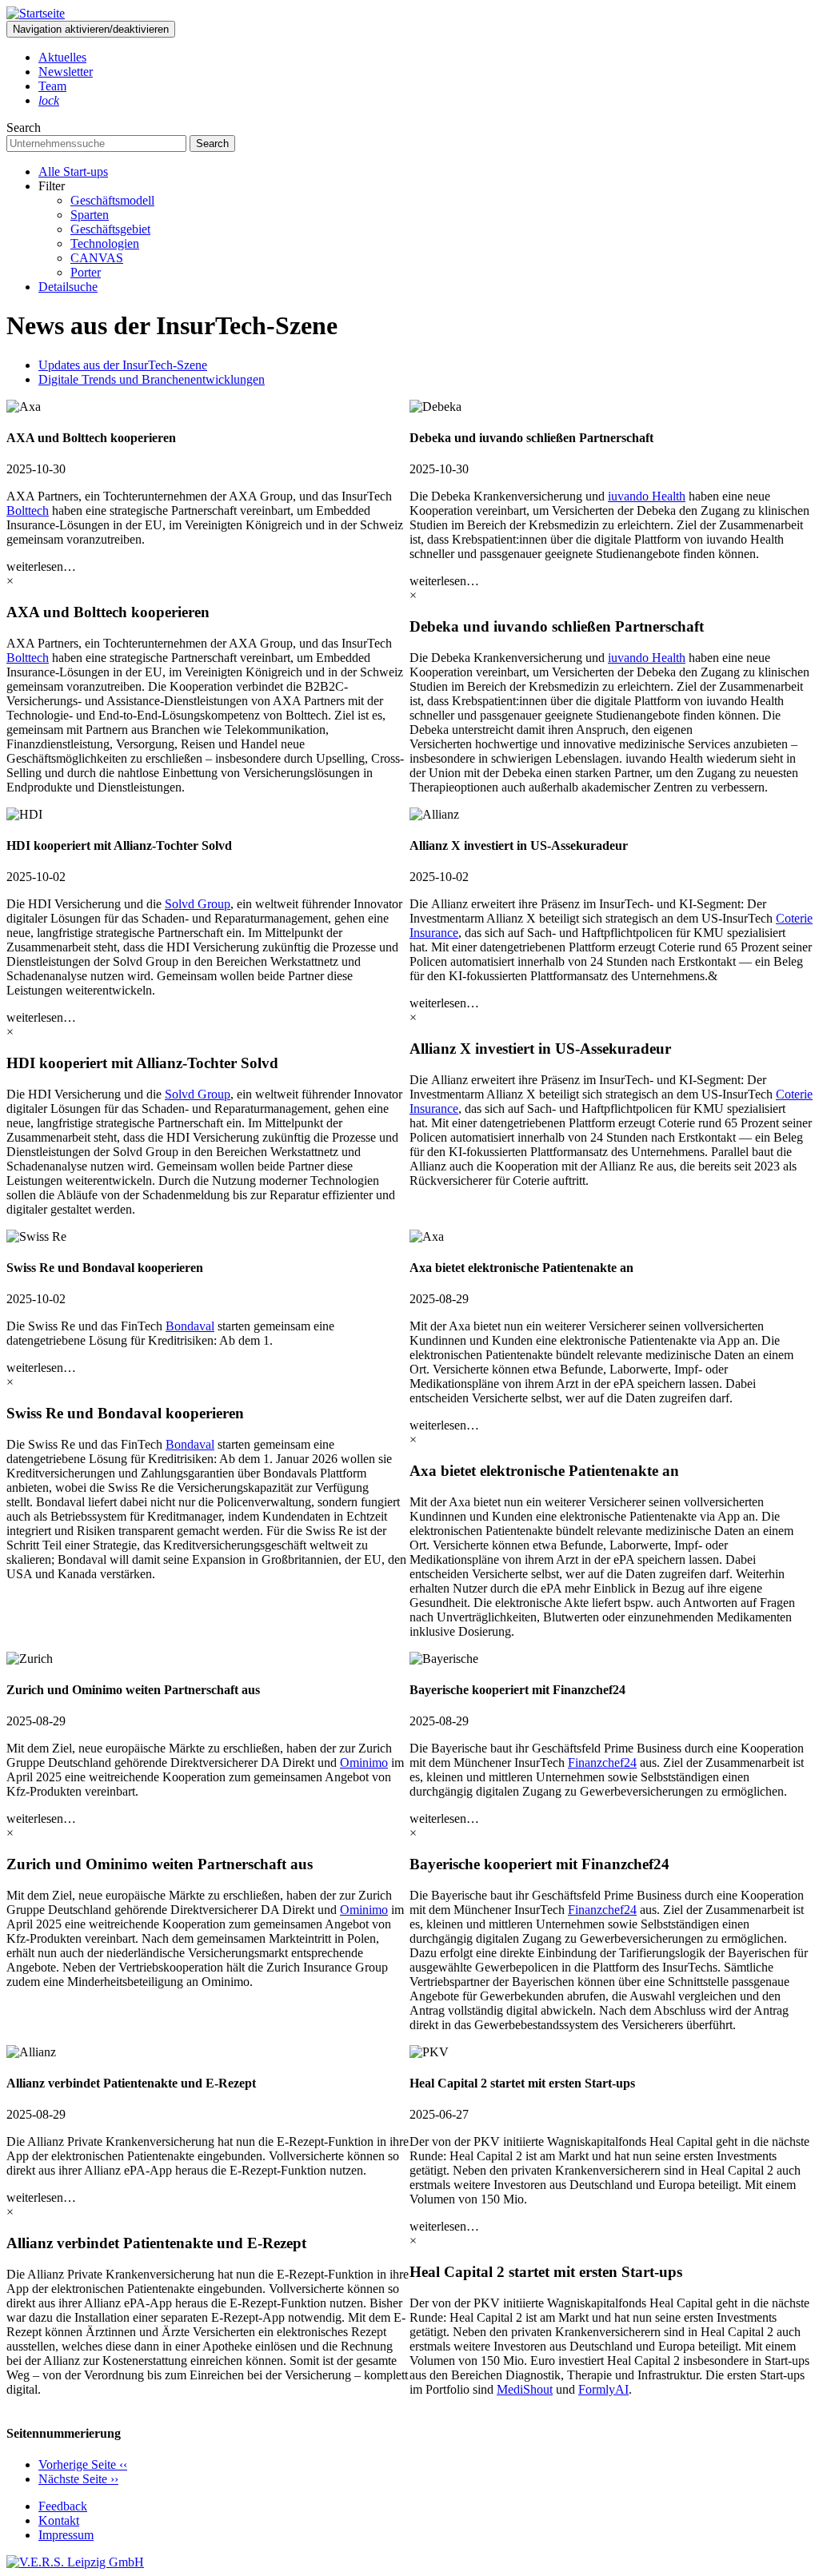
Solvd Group (198, 904)
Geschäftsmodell (112, 200)
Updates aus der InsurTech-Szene (123, 365)
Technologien (105, 243)
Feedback (63, 2506)
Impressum (66, 2535)
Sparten (90, 215)
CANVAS (97, 258)
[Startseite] (36, 13)
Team (52, 86)
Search (24, 128)
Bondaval (190, 1326)
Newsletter (66, 72)
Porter (86, 272)
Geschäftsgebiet (110, 229)
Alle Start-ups (73, 171)
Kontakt (59, 2520)
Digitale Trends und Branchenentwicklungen (152, 379)
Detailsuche (68, 287)
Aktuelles (62, 57)
